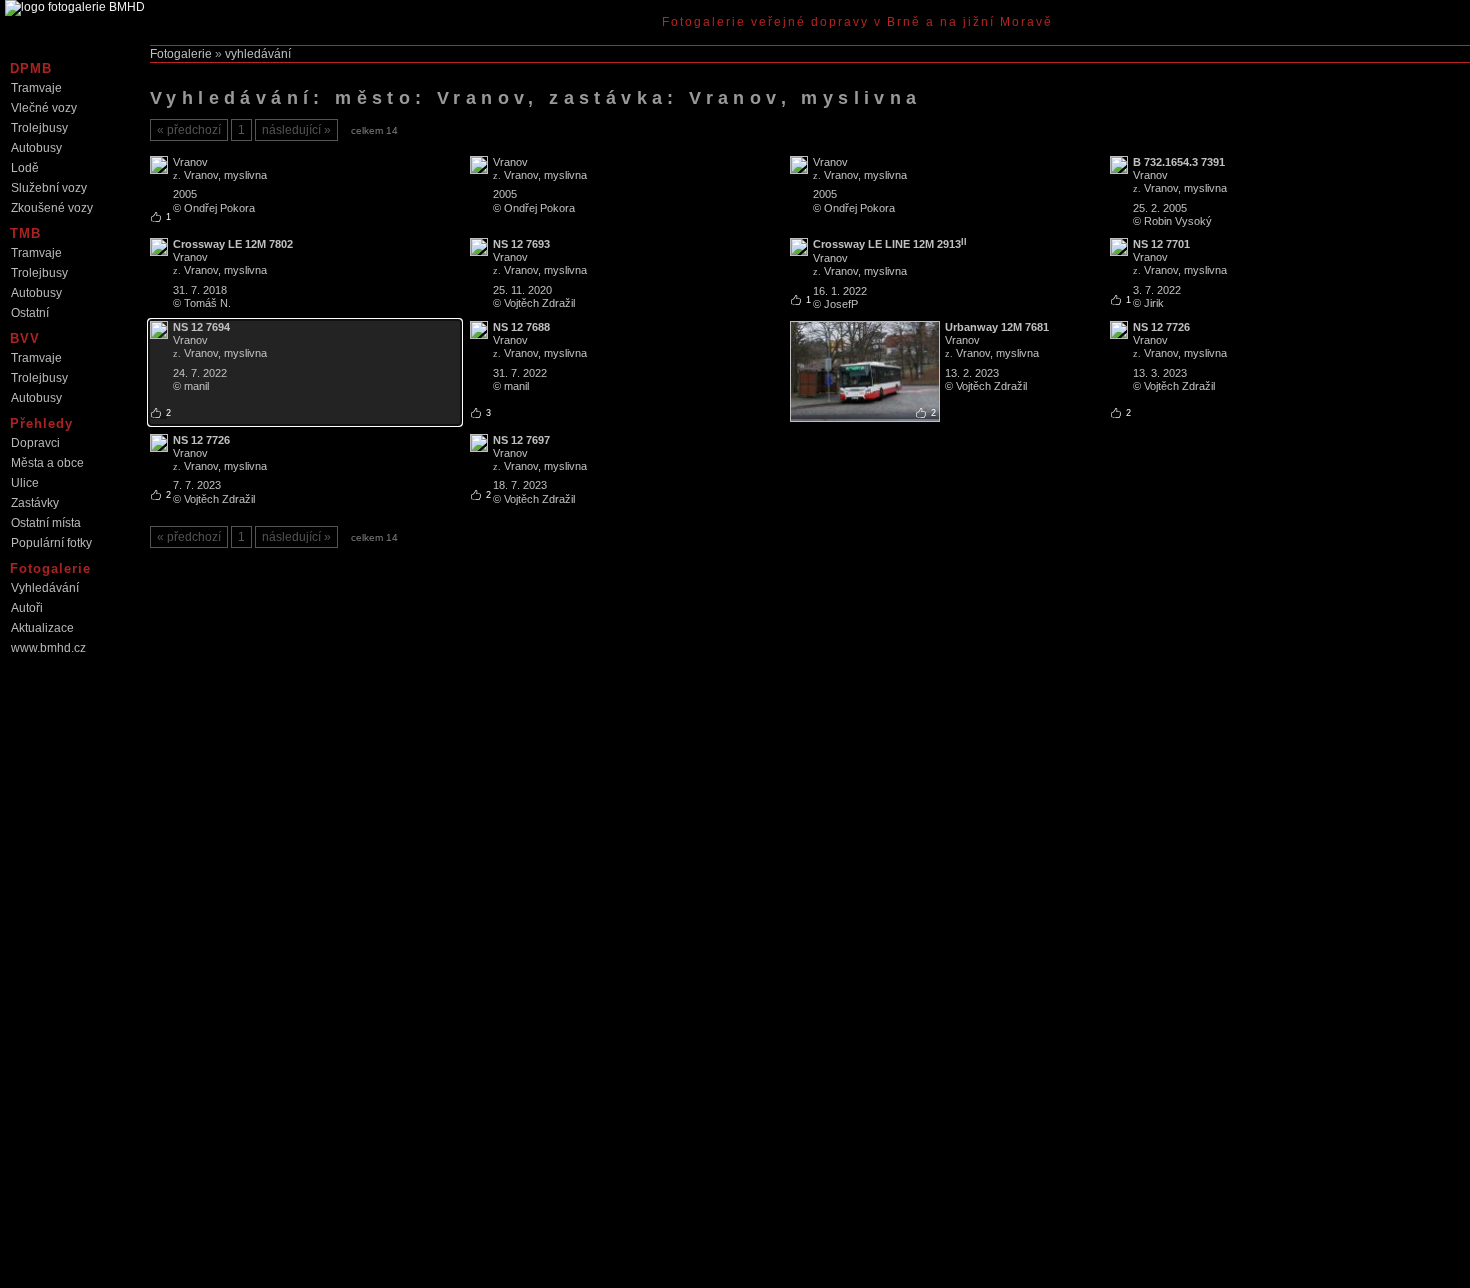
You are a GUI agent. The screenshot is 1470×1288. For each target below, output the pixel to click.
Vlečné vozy (44, 108)
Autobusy (36, 148)
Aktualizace (42, 628)
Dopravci (35, 443)
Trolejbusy (39, 128)
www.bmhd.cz (48, 648)
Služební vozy (49, 188)
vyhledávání (258, 54)
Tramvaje (36, 88)
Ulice (25, 483)
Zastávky (35, 503)
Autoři (27, 608)
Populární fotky (51, 543)
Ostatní (30, 313)
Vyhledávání (45, 588)
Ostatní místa (46, 523)
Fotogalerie (181, 54)
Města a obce (47, 463)
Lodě (25, 168)
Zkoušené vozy (52, 208)
